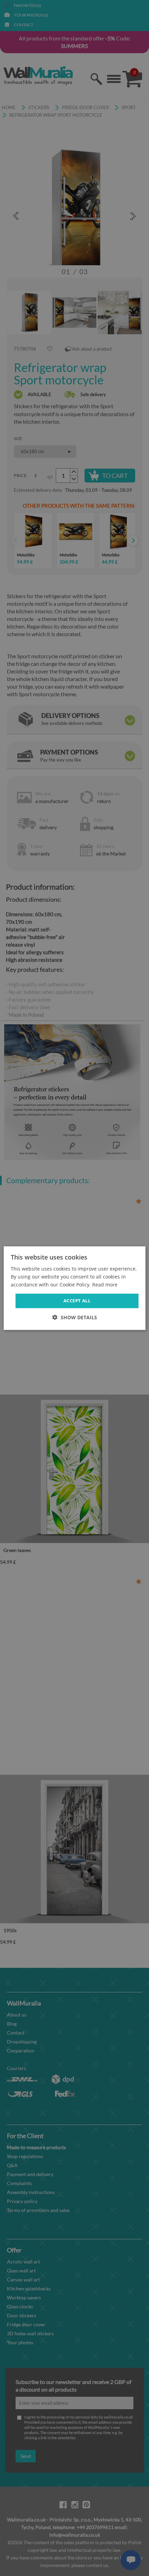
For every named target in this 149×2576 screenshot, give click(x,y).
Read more (105, 1285)
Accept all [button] (77, 1301)
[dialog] (75, 1288)
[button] (75, 1317)
